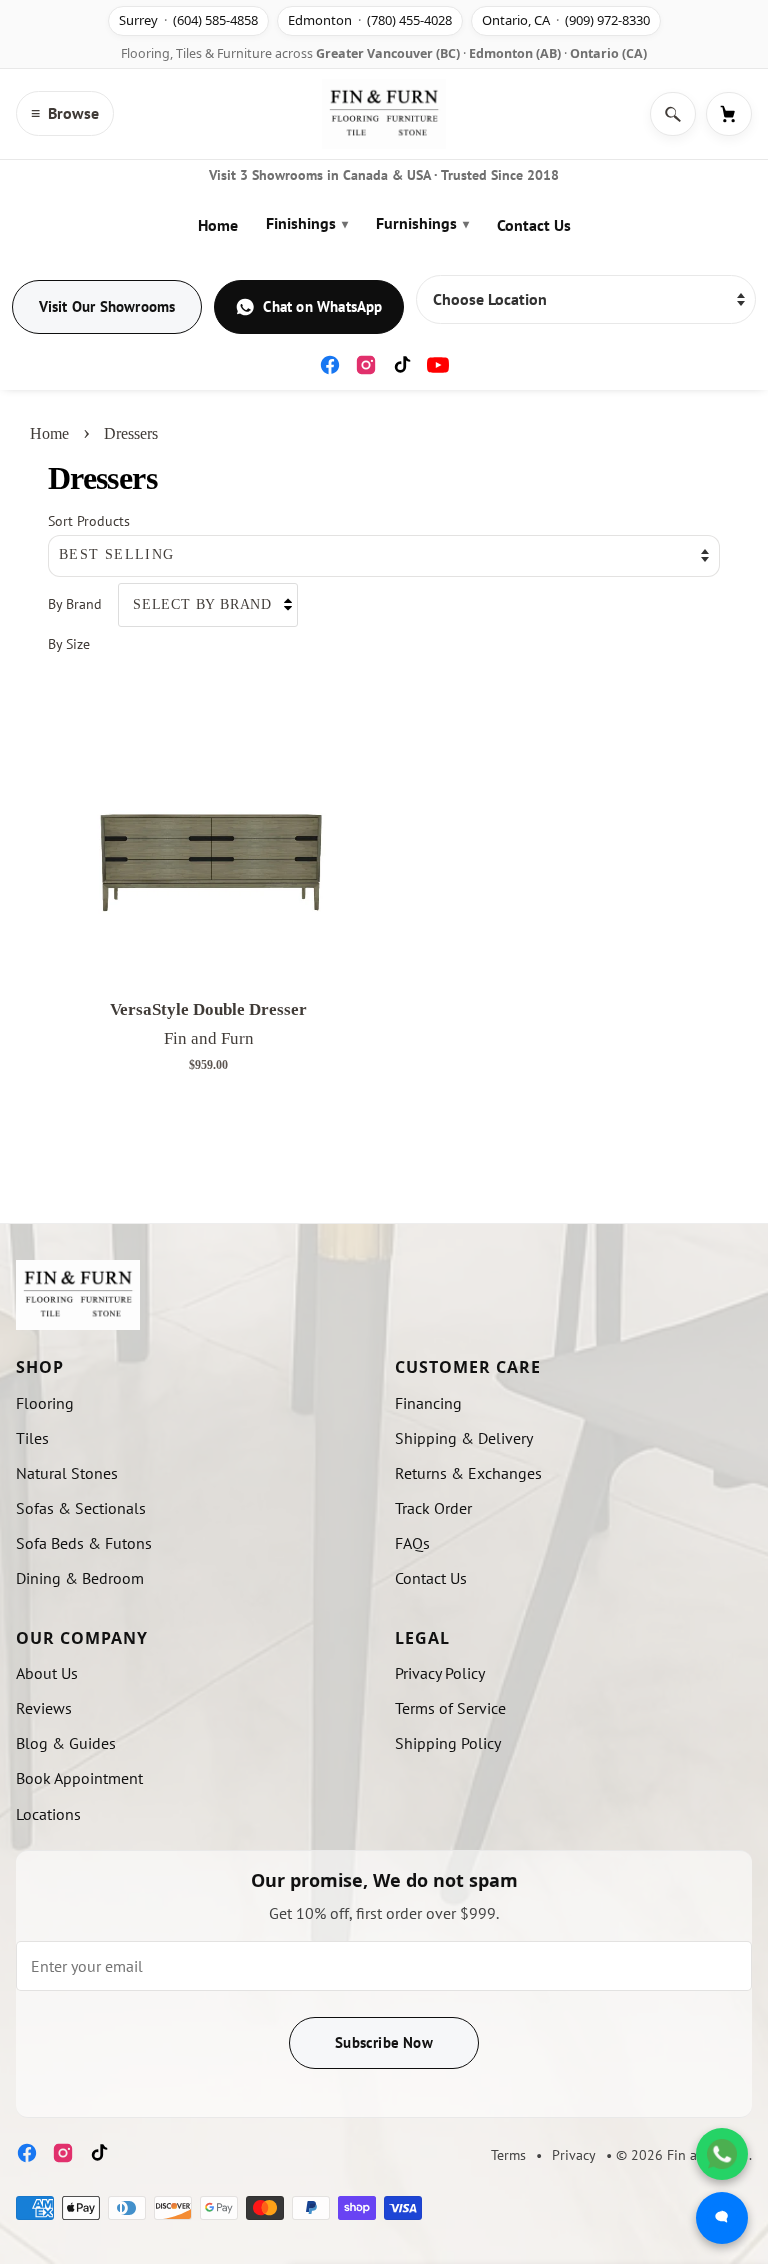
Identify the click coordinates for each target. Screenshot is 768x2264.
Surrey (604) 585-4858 (188, 20)
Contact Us (534, 225)
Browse (65, 113)
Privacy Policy (440, 1673)
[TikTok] (402, 365)
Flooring (45, 1403)
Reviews (44, 1708)
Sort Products (89, 520)
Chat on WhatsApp (322, 306)
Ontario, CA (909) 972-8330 (566, 20)
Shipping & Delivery (464, 1438)
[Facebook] (330, 365)
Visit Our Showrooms (107, 306)
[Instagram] (366, 365)
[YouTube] (438, 365)
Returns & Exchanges (468, 1473)
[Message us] (722, 2218)
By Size (69, 643)
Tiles (32, 1438)
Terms (508, 2155)
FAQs (412, 1543)
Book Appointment (79, 1778)
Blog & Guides (66, 1743)
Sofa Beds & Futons (84, 1543)
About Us (47, 1673)
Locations (48, 1814)
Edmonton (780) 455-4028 (370, 20)
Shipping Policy (448, 1743)
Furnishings (422, 223)
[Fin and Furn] (384, 114)
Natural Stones (67, 1473)
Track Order (433, 1508)
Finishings (307, 223)
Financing (428, 1403)
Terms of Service (450, 1708)
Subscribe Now (384, 2042)
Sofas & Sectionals (81, 1508)
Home (218, 225)
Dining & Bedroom (80, 1578)
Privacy (574, 2155)
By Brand (75, 603)
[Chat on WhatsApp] (722, 2154)
